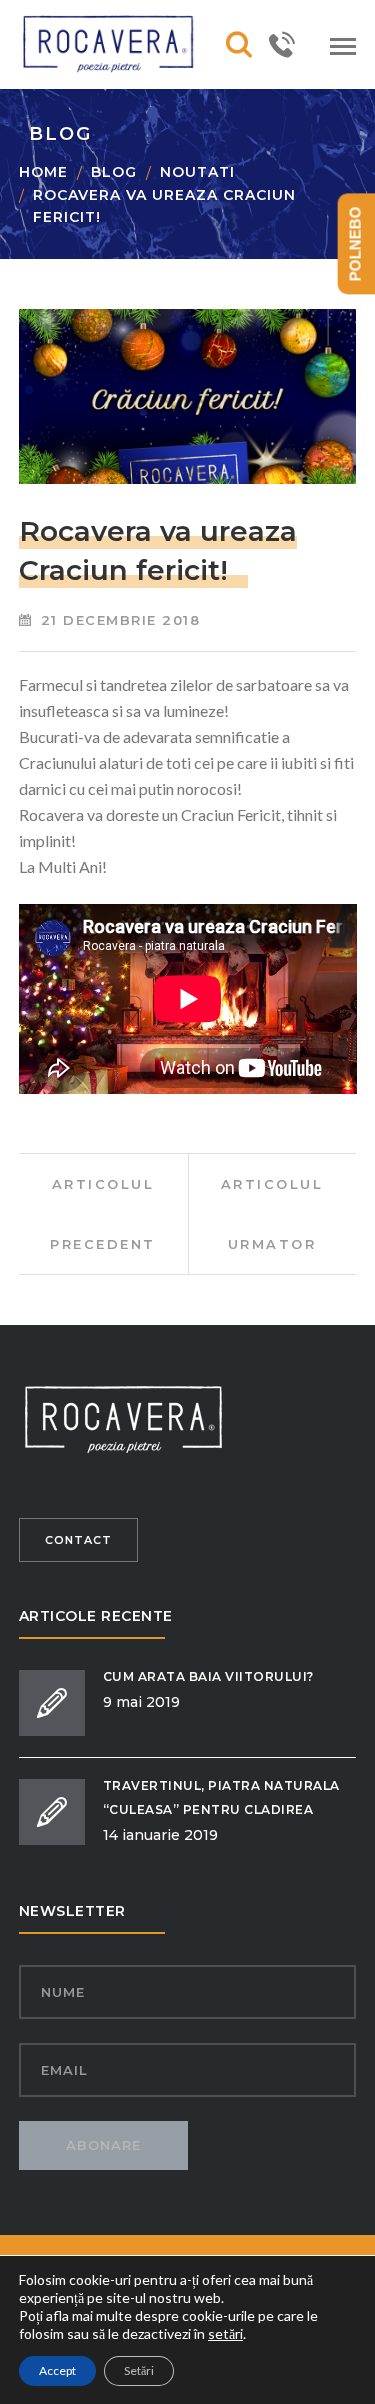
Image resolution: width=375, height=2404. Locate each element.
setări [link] (225, 2333)
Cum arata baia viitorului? (208, 1676)
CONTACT (78, 1540)
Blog (114, 172)
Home (43, 172)
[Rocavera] (119, 42)
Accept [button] (57, 2370)
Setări (139, 2370)
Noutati (197, 172)
